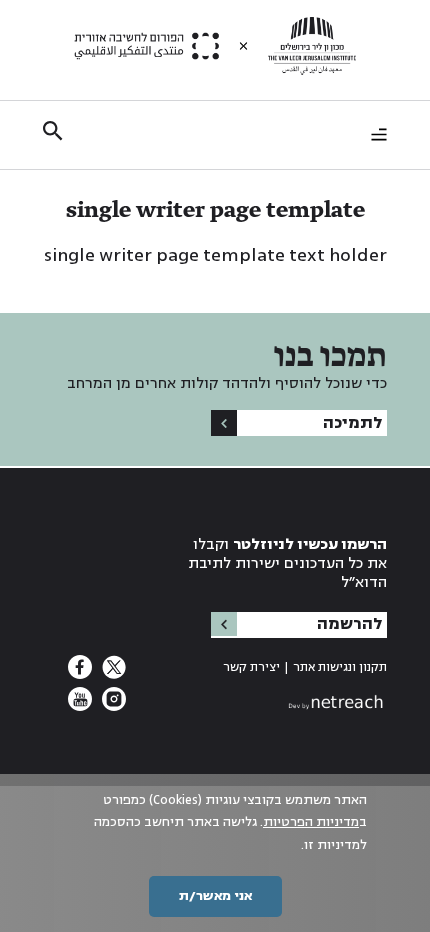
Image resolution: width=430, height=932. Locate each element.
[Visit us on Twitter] (112, 673)
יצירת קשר (251, 667)
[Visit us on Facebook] (80, 673)
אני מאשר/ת (215, 896)
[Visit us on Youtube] (80, 705)
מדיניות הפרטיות (311, 822)
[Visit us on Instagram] (112, 705)
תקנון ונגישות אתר (340, 667)
